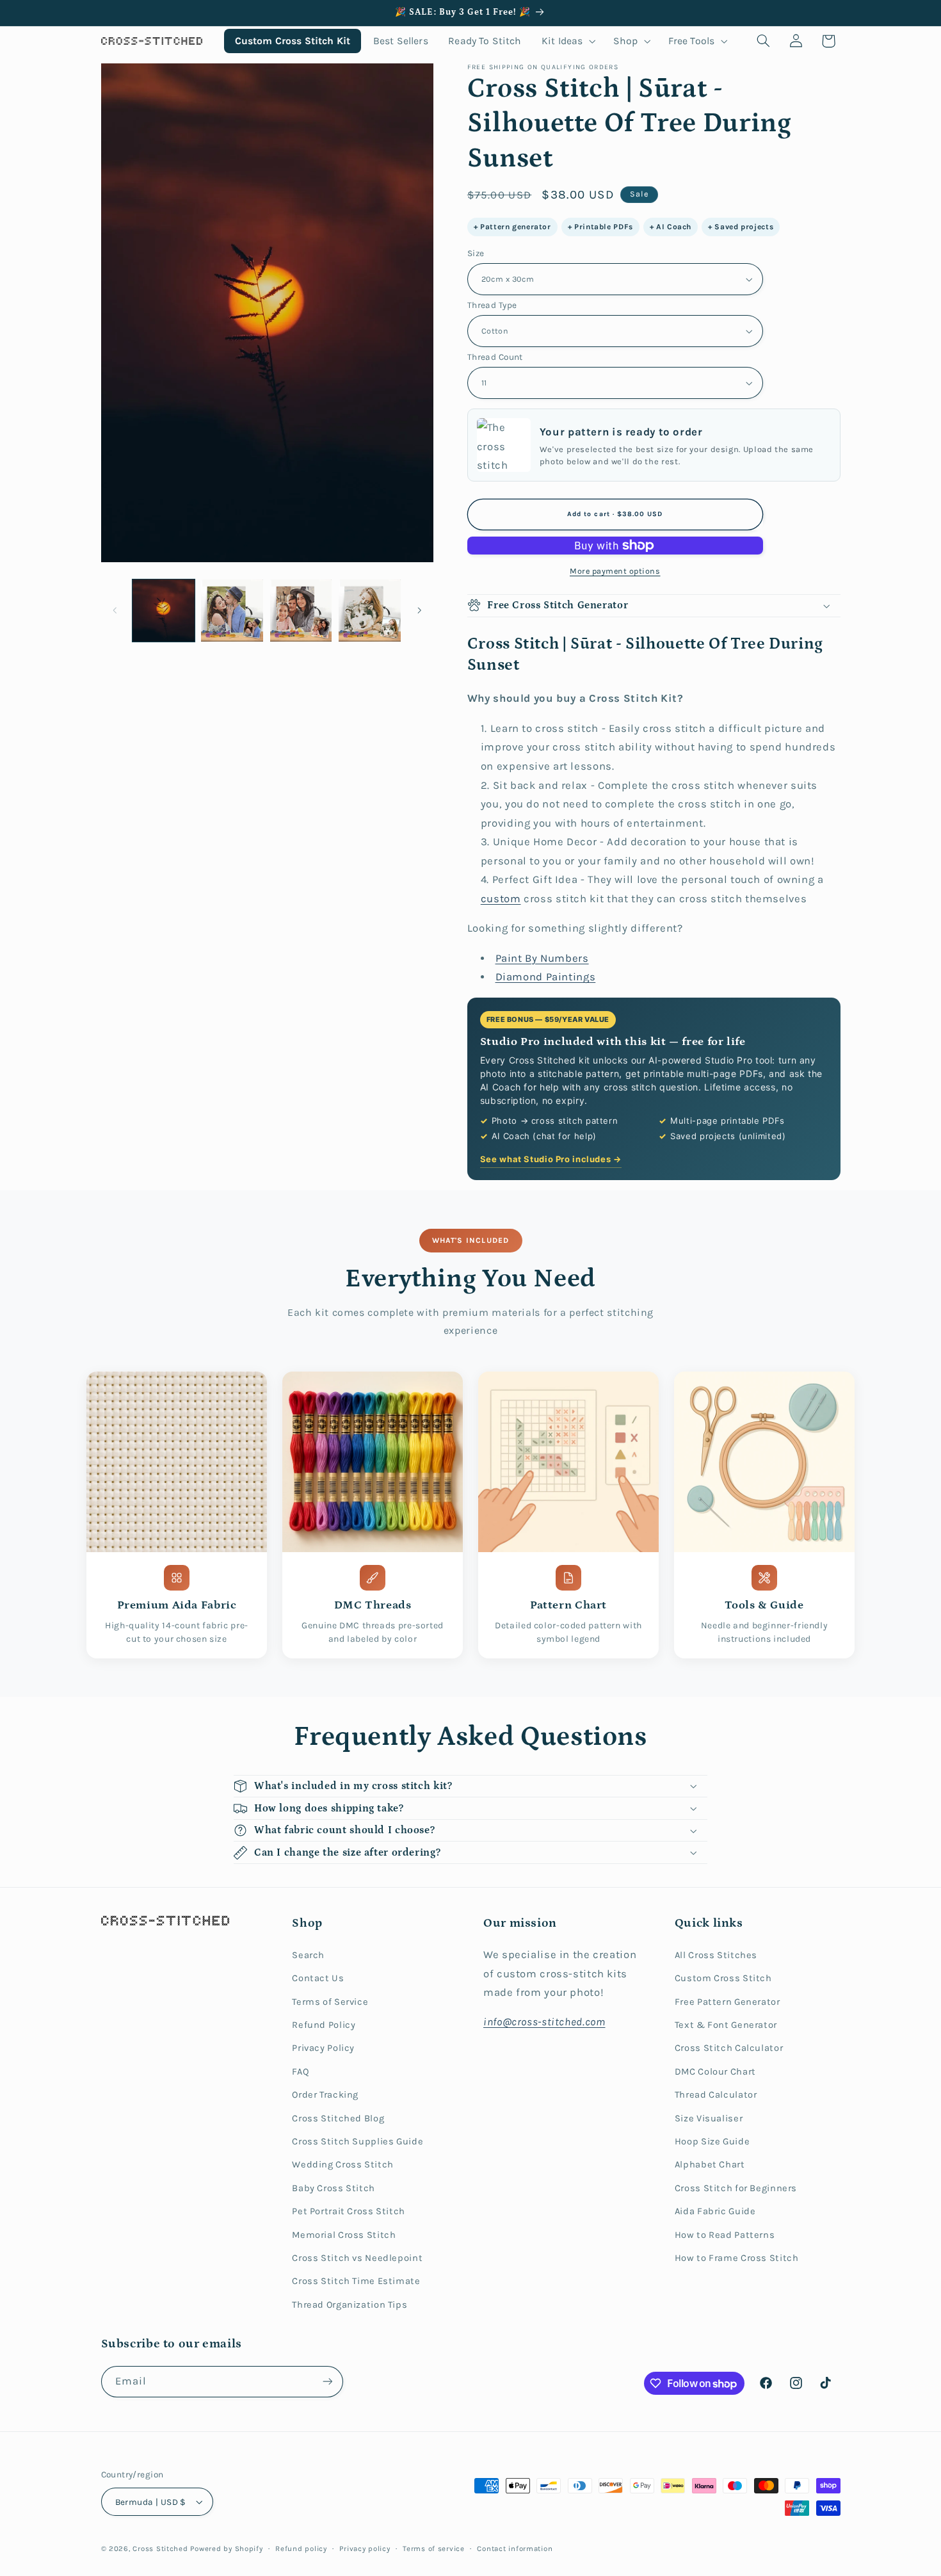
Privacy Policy (323, 2048)
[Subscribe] (327, 2382)
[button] (567, 41)
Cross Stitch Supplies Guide (358, 2142)
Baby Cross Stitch (334, 2188)
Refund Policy (324, 2025)
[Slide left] (115, 610)
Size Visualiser (709, 2118)
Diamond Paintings (546, 977)
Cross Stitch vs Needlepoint (357, 2258)
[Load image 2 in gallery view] (232, 611)
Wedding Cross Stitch (343, 2165)
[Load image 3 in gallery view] (301, 611)
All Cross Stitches (716, 1955)
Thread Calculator (716, 2095)
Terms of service (434, 2548)
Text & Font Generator (726, 2025)
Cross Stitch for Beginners (736, 2188)
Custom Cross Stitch (723, 1978)
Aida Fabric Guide (715, 2211)
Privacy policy (365, 2548)
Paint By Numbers (542, 958)
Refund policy (301, 2548)
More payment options (615, 571)
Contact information (515, 2548)
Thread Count (495, 357)
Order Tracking (325, 2095)
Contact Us (318, 1978)
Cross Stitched (160, 2548)
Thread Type (492, 305)
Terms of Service (330, 2002)
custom (501, 899)
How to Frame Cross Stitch (737, 2258)
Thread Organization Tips (350, 2305)
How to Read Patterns (725, 2235)
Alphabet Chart (710, 2165)
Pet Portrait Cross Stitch (349, 2211)
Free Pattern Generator (728, 2002)
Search (308, 1955)
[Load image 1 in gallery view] (164, 611)
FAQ (301, 2072)
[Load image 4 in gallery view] (370, 611)
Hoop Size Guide (712, 2142)
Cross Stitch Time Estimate (356, 2281)
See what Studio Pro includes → (551, 1159)
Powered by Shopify (226, 2548)
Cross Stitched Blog (338, 2118)
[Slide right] (419, 610)
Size (476, 253)
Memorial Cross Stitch (344, 2235)
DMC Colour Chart (715, 2072)
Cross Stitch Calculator (729, 2048)
